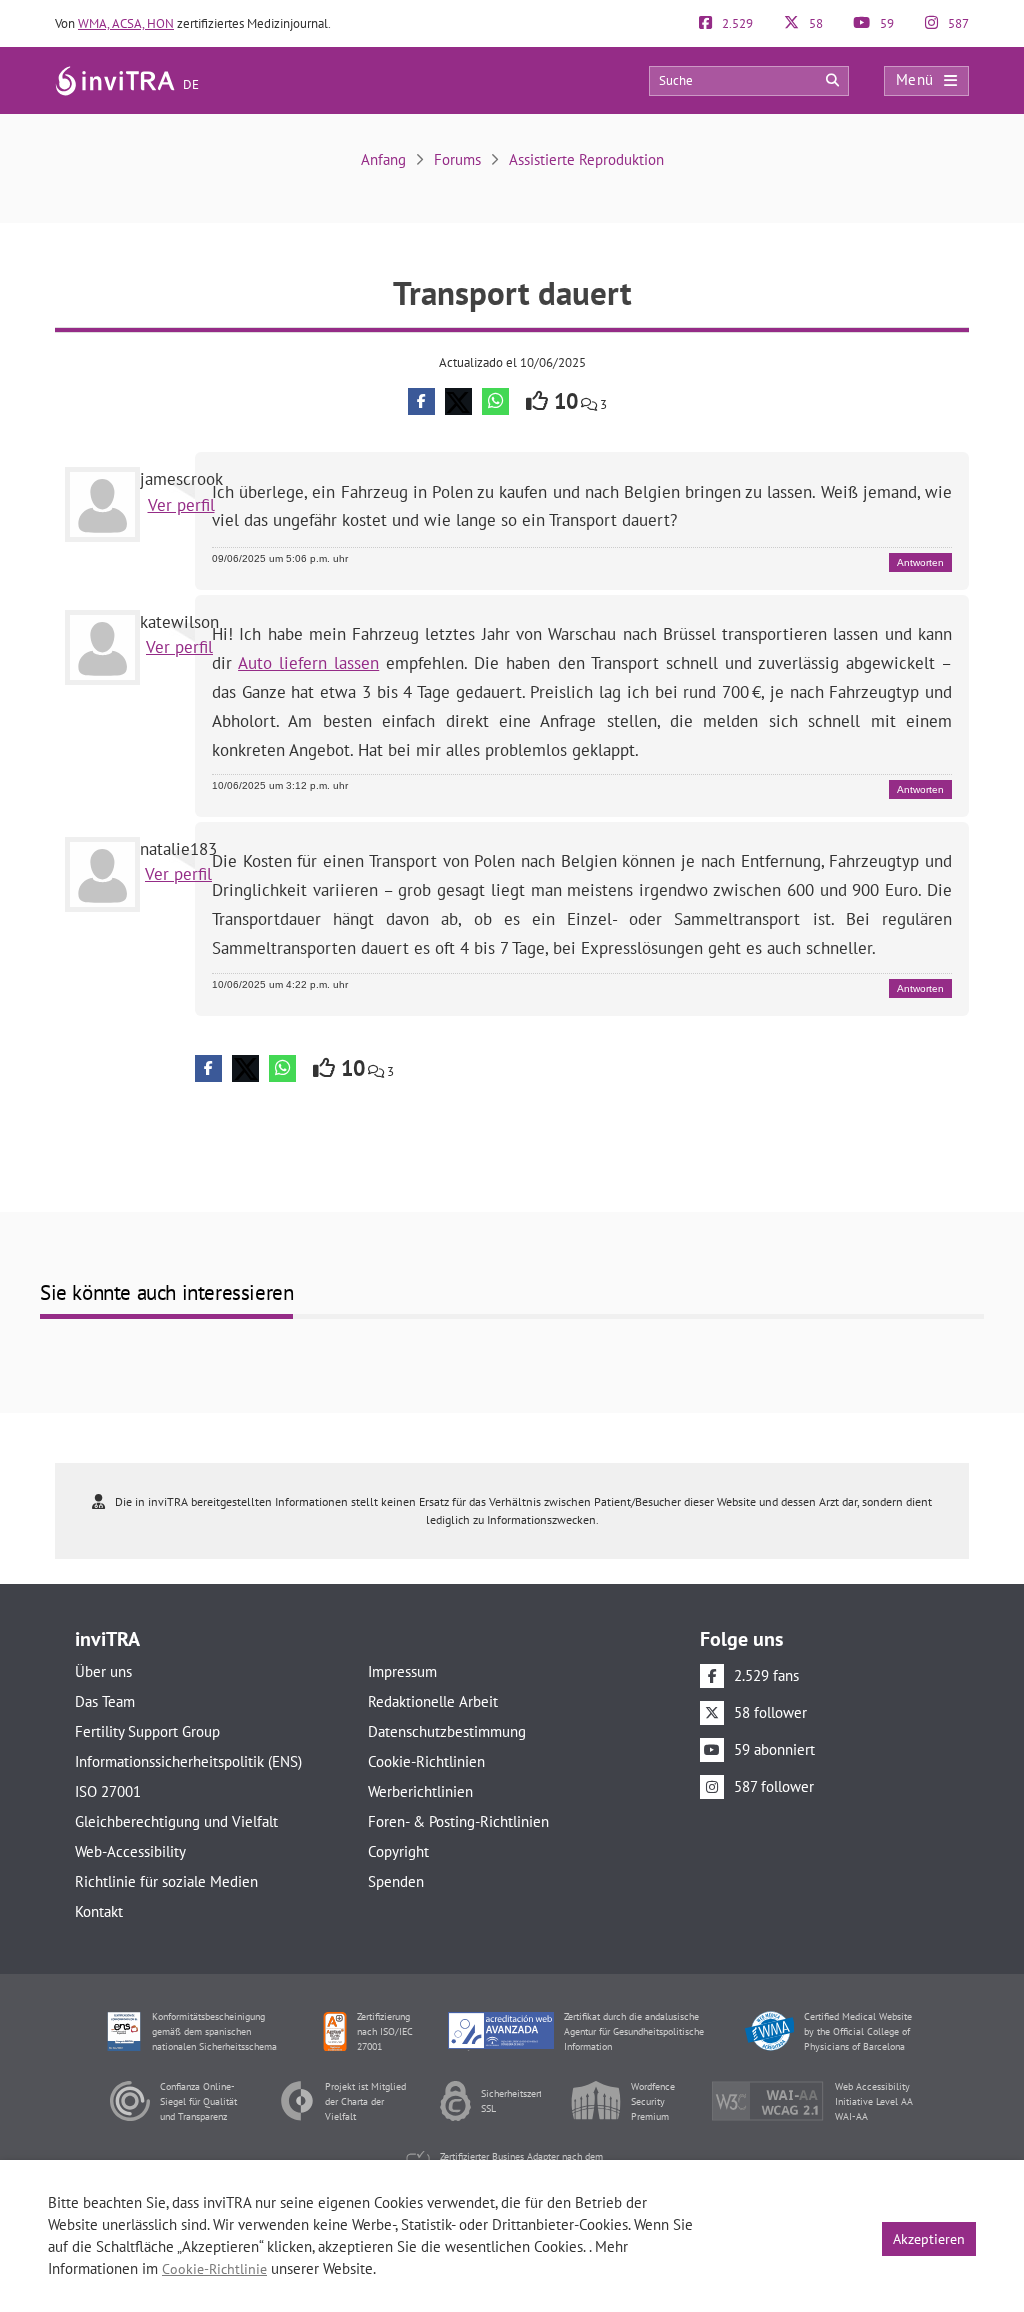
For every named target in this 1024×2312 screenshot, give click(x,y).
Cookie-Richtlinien (426, 1761)
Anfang (383, 159)
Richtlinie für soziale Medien (166, 1881)
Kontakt (99, 1911)
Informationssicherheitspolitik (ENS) (188, 1761)
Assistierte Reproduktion (586, 159)
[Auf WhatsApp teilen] (495, 401)
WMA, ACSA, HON (126, 23)
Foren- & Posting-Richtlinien (458, 1821)
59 (885, 23)
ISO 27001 (108, 1791)
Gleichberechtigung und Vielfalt (176, 1821)
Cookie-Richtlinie (214, 2269)
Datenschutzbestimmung (447, 1731)
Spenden (396, 1881)
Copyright (398, 1851)
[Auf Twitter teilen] (458, 401)
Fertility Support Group (147, 1731)
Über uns (103, 1671)
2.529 (736, 23)
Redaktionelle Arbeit (433, 1701)
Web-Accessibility (130, 1851)
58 (814, 23)
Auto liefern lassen (308, 663)
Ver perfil (181, 505)
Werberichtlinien (420, 1791)
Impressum (402, 1671)
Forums (457, 159)
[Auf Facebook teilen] (421, 401)
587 (957, 23)
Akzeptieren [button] (929, 2239)
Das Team (105, 1701)
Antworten (920, 562)
